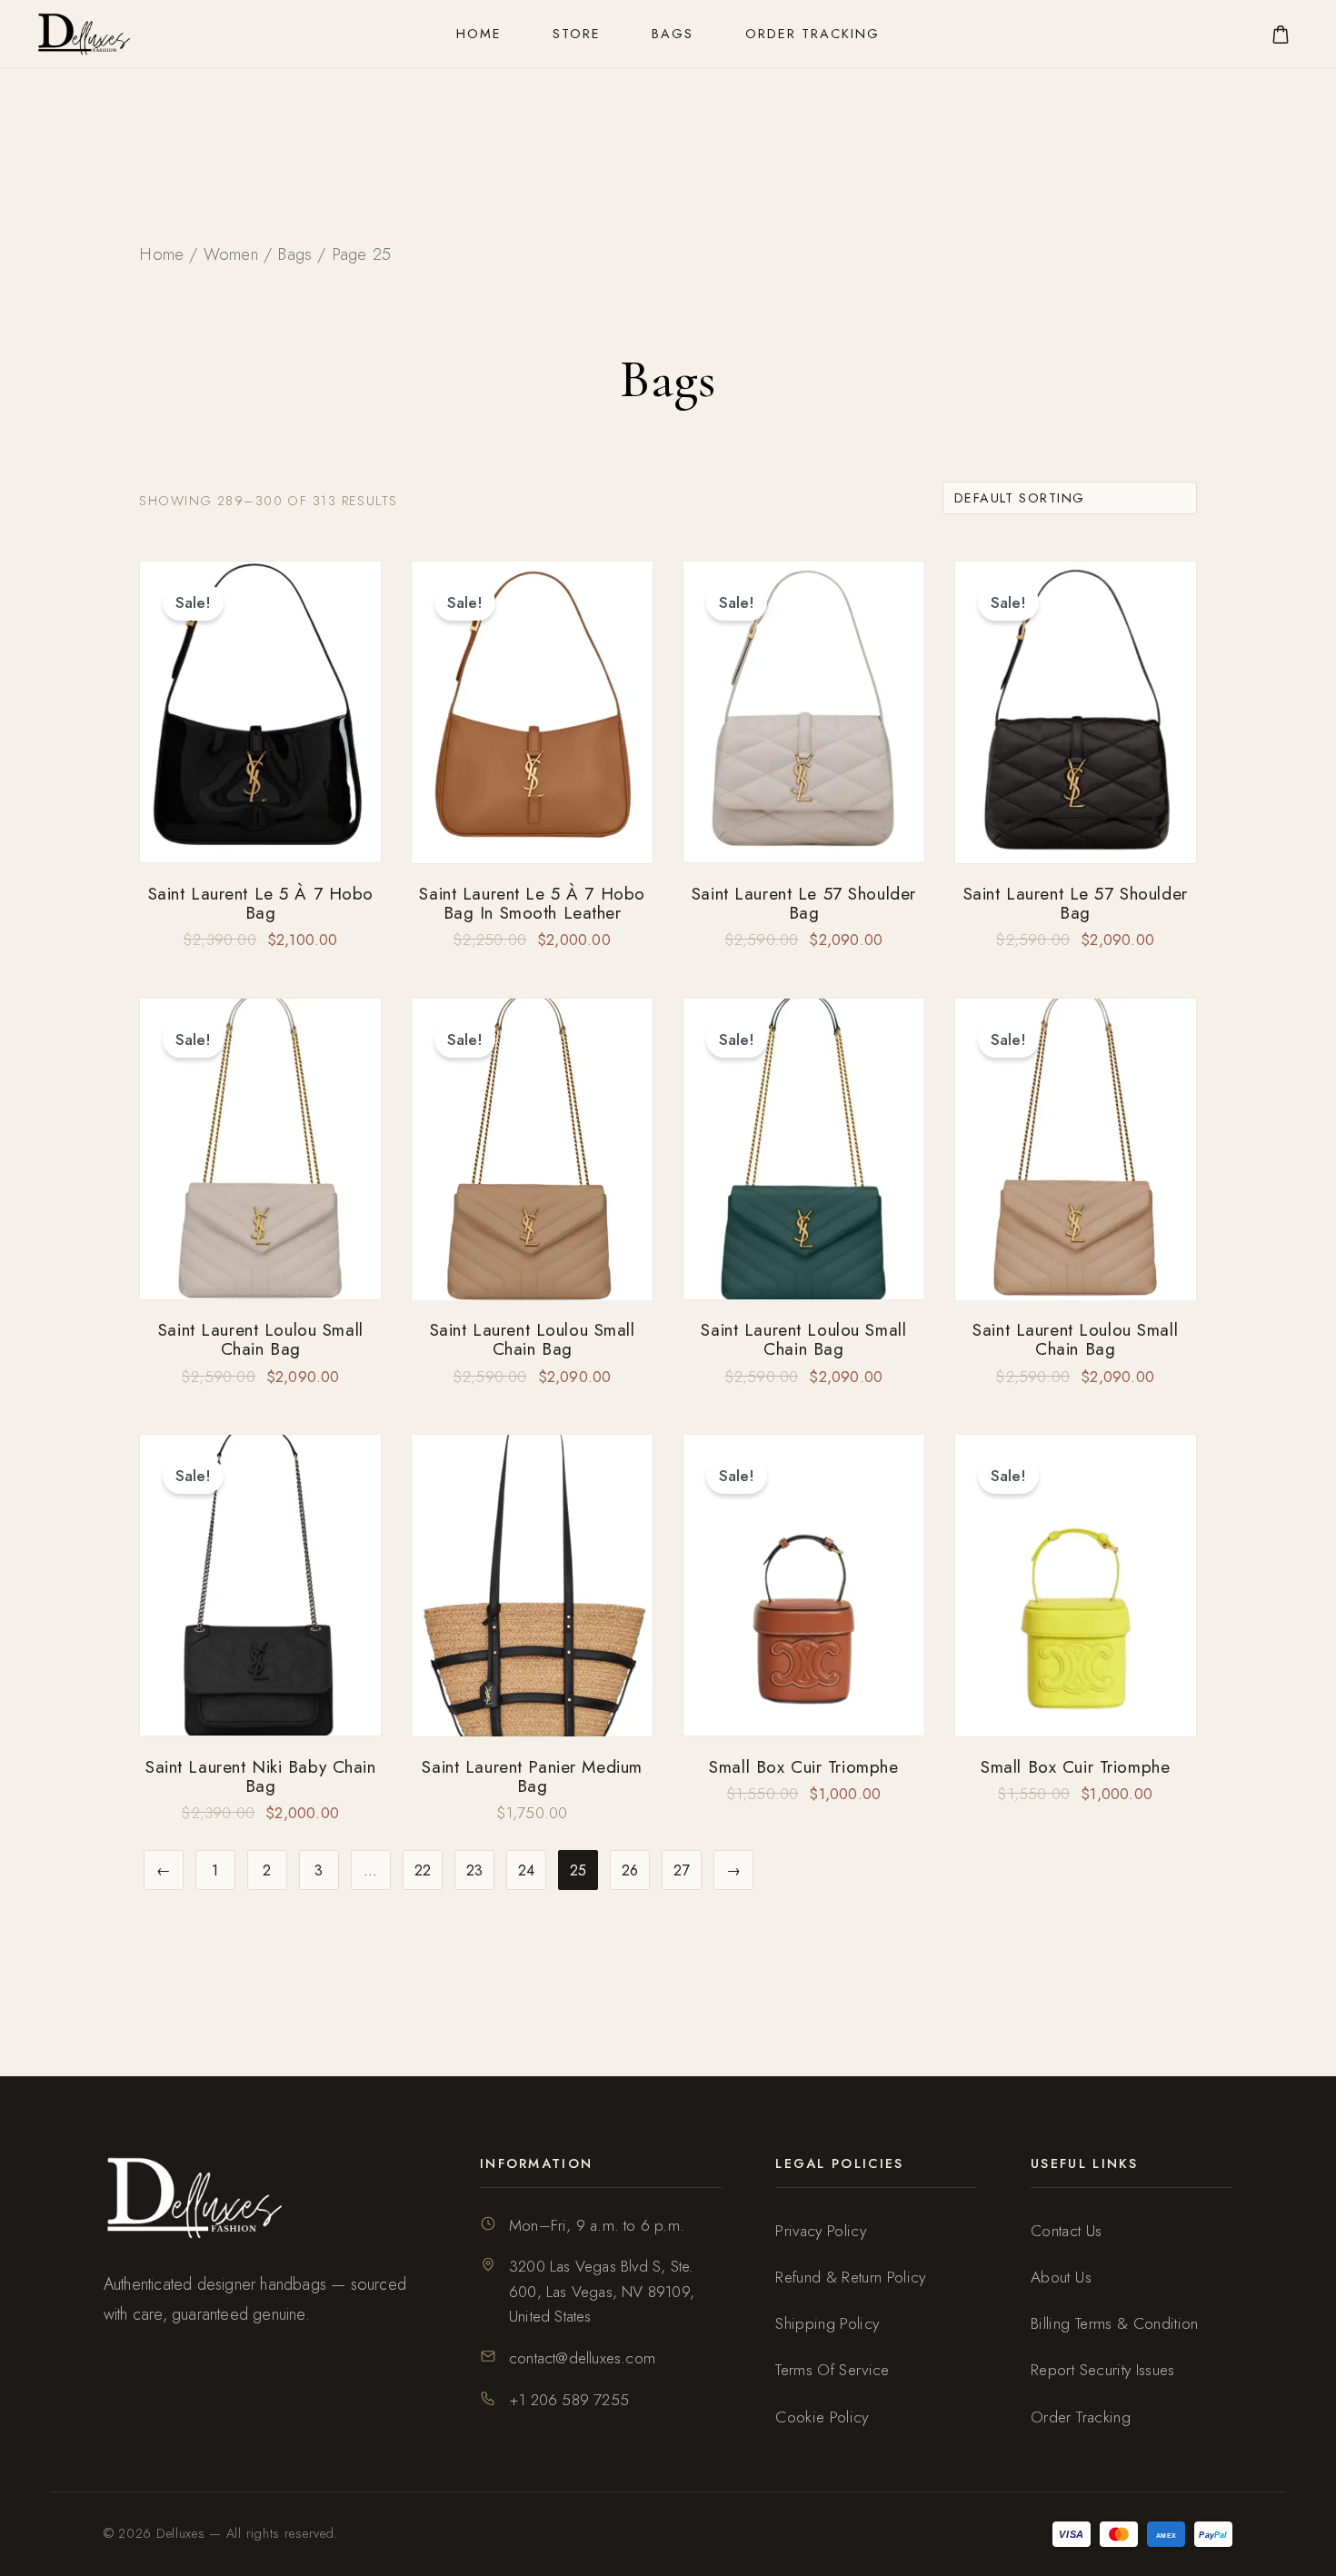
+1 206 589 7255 (569, 2400)
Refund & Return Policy (851, 2277)
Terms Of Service (833, 2370)
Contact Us (1066, 2231)
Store (577, 34)
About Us (1061, 2277)
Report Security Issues (1103, 2370)
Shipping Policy (827, 2323)
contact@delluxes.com (582, 2358)
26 (631, 1870)
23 (475, 1870)
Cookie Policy (822, 2417)
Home (479, 34)
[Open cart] (1281, 35)
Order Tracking (813, 34)
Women (231, 254)
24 (527, 1870)
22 (424, 1870)
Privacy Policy (821, 2231)
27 (682, 1870)
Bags (673, 34)
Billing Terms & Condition (1115, 2323)
